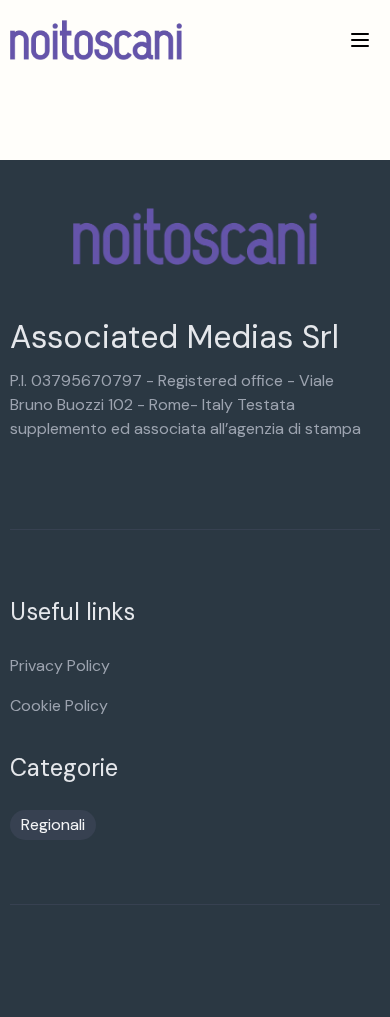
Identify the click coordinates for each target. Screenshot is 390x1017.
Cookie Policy (59, 705)
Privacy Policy (60, 665)
